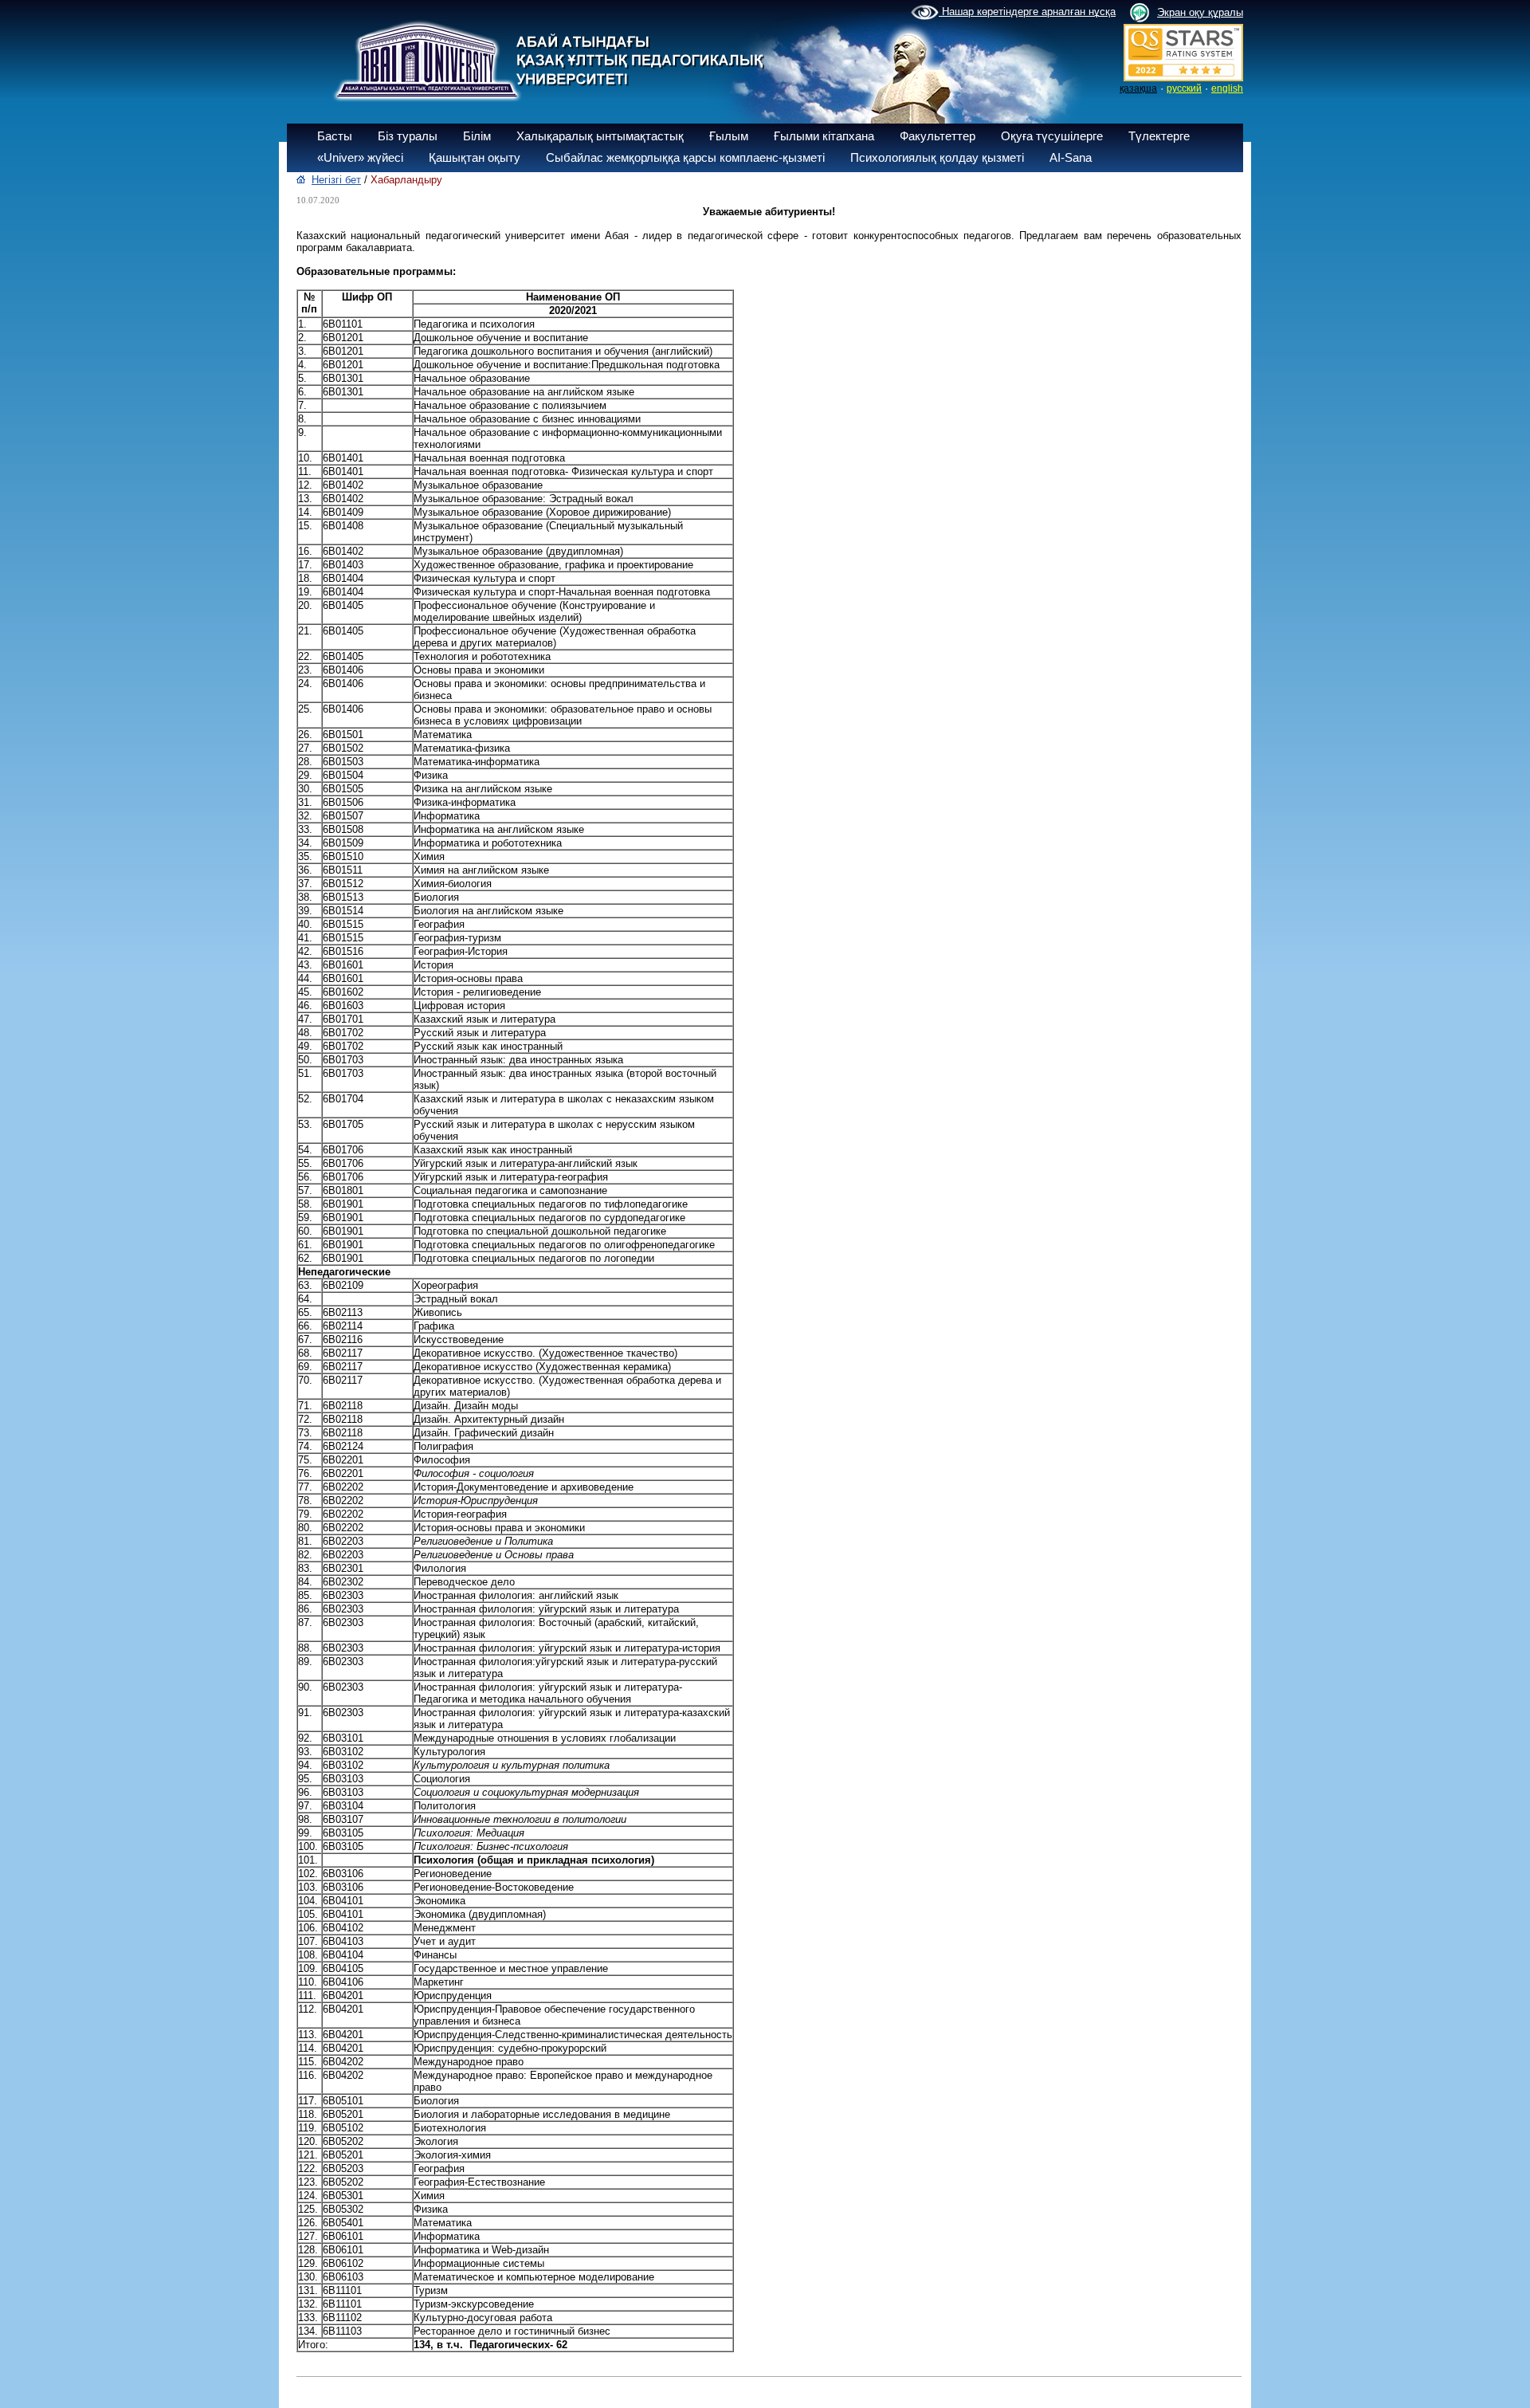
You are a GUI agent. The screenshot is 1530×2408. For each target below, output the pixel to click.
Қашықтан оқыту (475, 157)
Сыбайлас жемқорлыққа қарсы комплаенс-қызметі (685, 157)
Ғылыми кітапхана (824, 136)
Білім (477, 136)
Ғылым (729, 136)
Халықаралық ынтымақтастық (600, 136)
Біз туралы (408, 136)
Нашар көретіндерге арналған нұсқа (1027, 12)
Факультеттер (938, 136)
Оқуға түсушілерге (1052, 136)
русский (1184, 88)
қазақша (1138, 88)
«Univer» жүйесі (360, 157)
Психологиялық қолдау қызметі (937, 157)
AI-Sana (1071, 157)
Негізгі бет (336, 180)
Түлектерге (1159, 136)
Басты (335, 136)
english (1227, 88)
